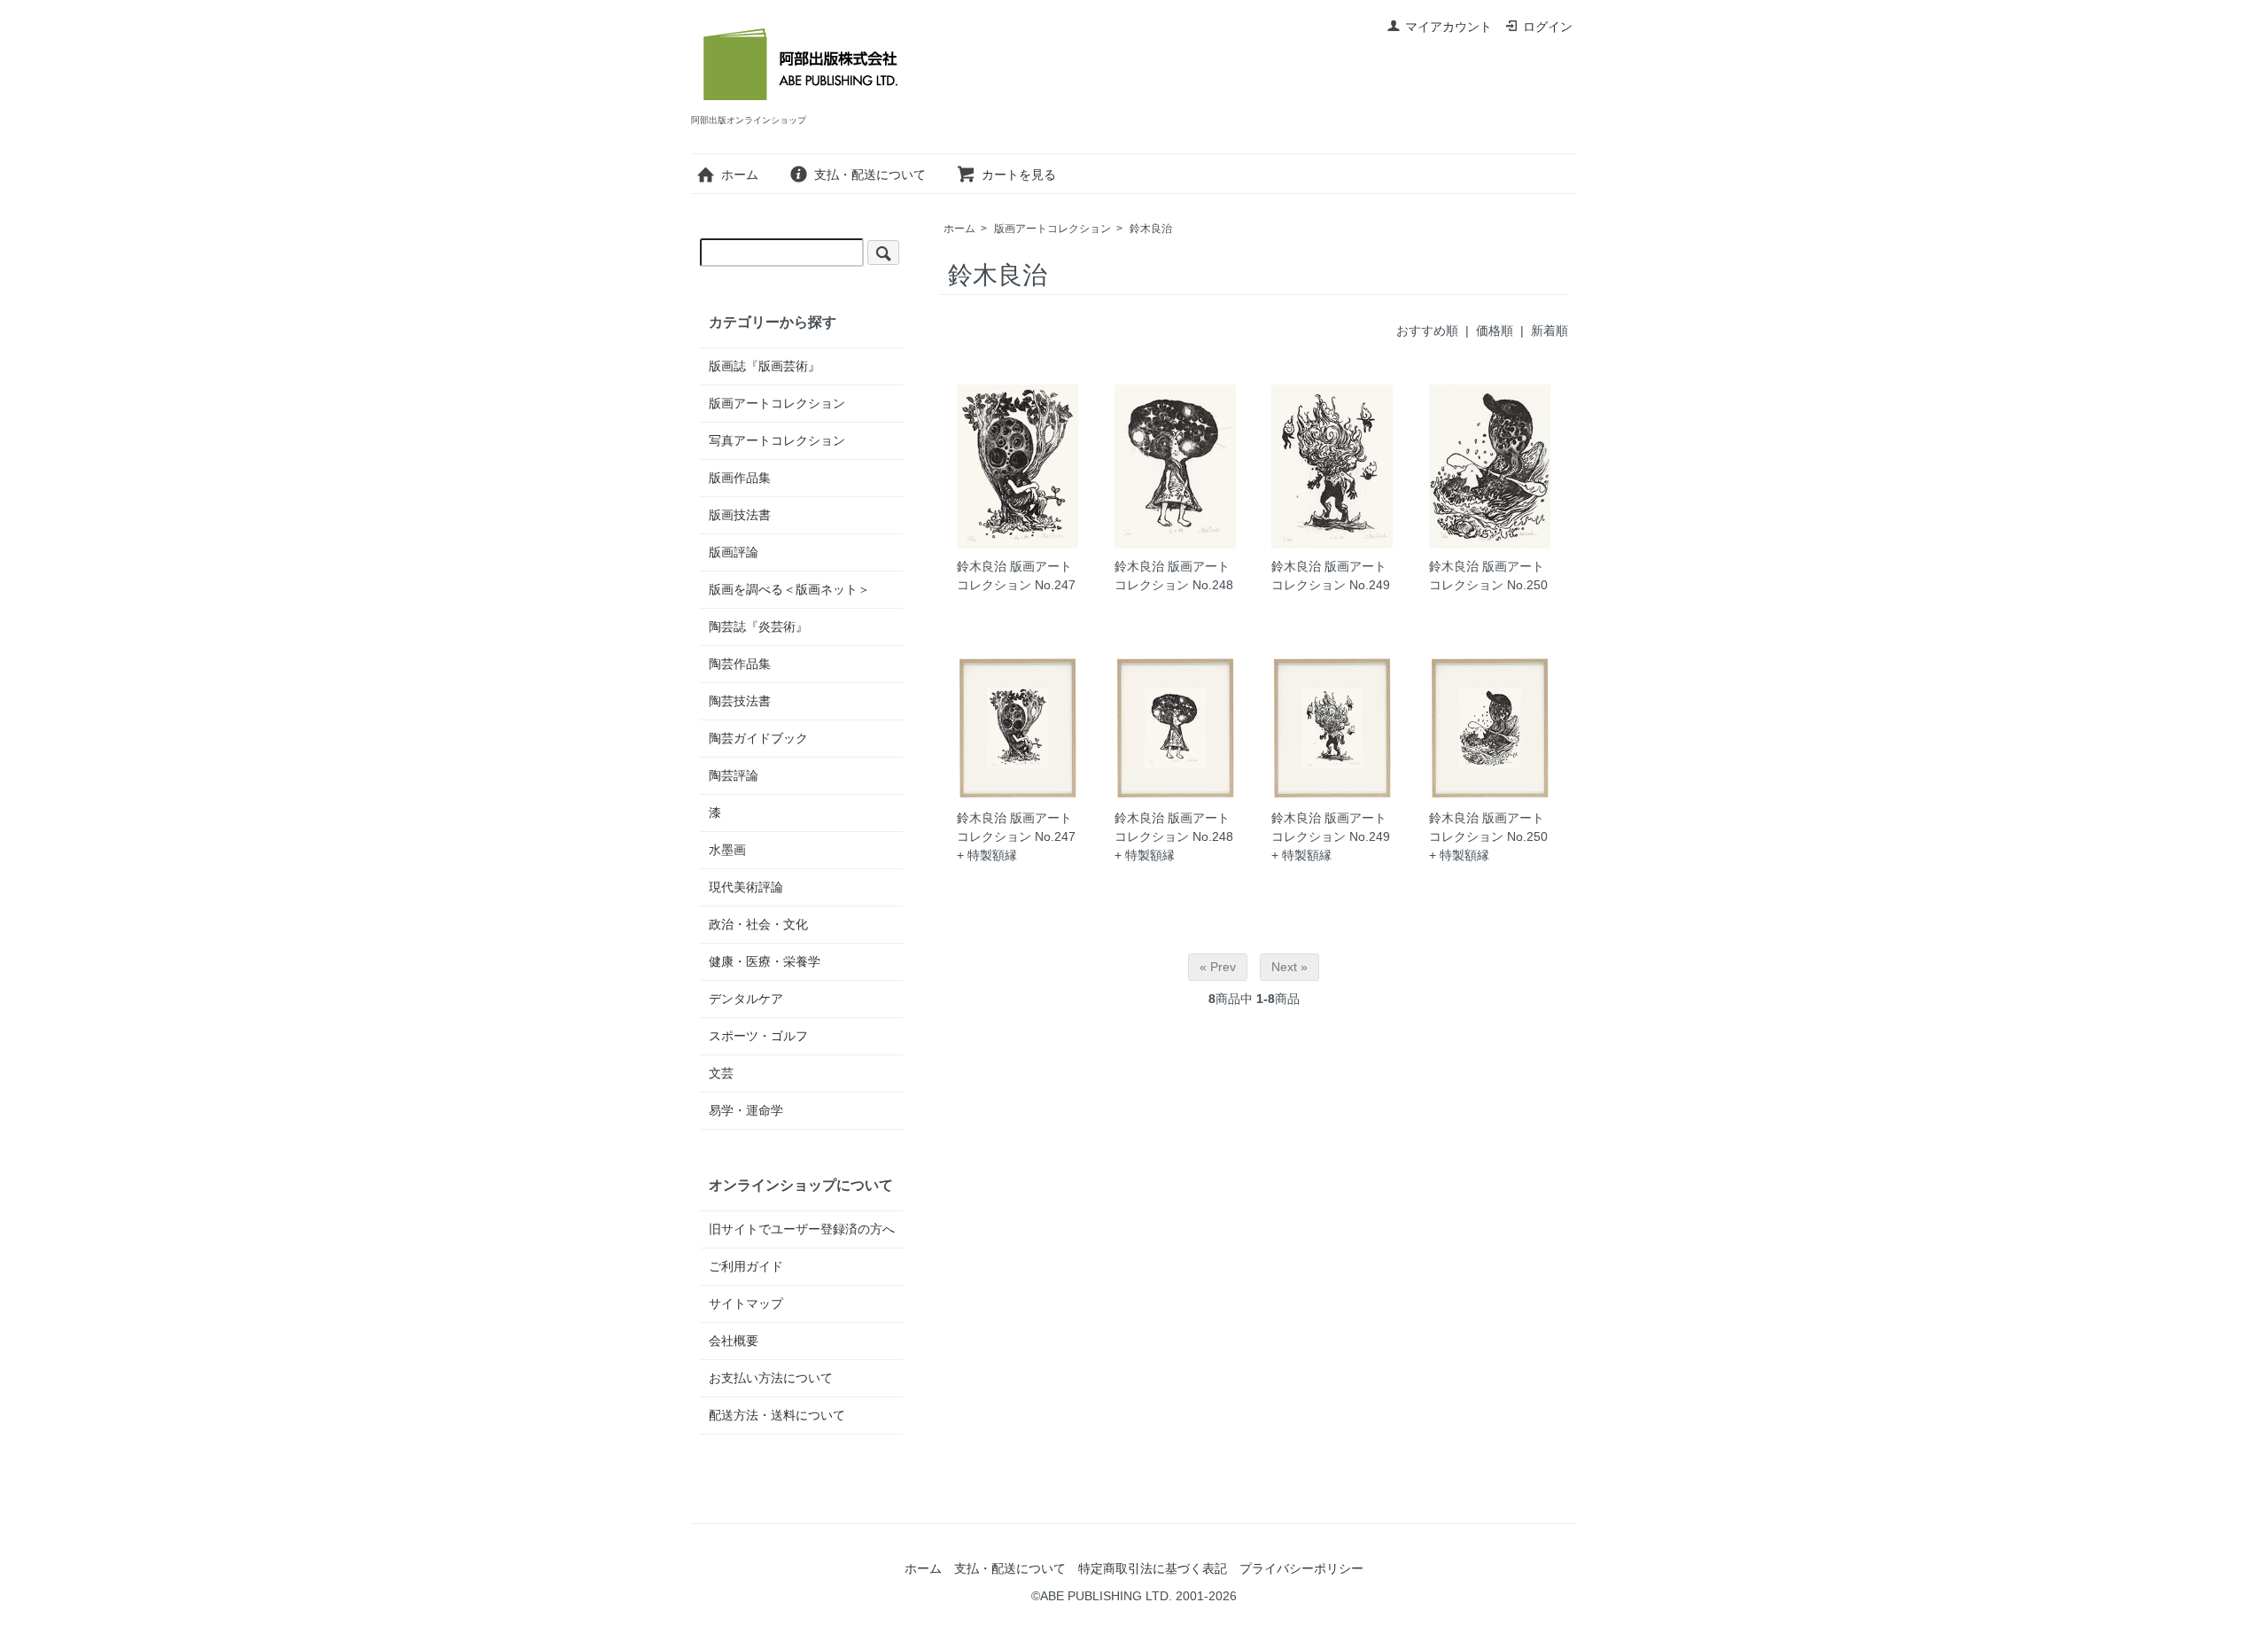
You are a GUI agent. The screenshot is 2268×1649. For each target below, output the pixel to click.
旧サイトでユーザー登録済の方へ (802, 1229)
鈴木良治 (1151, 229)
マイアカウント (1449, 27)
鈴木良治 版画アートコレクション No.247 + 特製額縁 (1016, 836)
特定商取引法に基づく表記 (1153, 1568)
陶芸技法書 (740, 701)
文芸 (721, 1073)
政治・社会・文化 (758, 924)
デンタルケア (746, 999)
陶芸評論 (734, 775)
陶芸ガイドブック (758, 738)
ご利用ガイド (746, 1266)
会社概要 (734, 1341)
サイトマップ (746, 1303)
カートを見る (1019, 175)
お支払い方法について (771, 1378)
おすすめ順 (1427, 331)
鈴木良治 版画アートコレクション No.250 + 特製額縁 (1488, 836)
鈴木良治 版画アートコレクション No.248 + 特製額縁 (1174, 836)
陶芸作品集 (740, 664)
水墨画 (727, 850)
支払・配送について (870, 175)
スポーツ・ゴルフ (758, 1036)
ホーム (740, 175)
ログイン (1548, 27)
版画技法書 (740, 515)
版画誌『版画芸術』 (765, 366)
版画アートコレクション (1052, 229)
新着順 (1550, 331)
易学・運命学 (746, 1110)
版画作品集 (740, 478)
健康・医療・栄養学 (765, 961)
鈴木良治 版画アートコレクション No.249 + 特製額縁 (1331, 836)
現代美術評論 (746, 887)
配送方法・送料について (777, 1415)
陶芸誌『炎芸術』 (758, 626)
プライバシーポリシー (1301, 1568)
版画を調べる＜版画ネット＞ (789, 589)
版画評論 (734, 552)
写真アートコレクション (777, 440)
